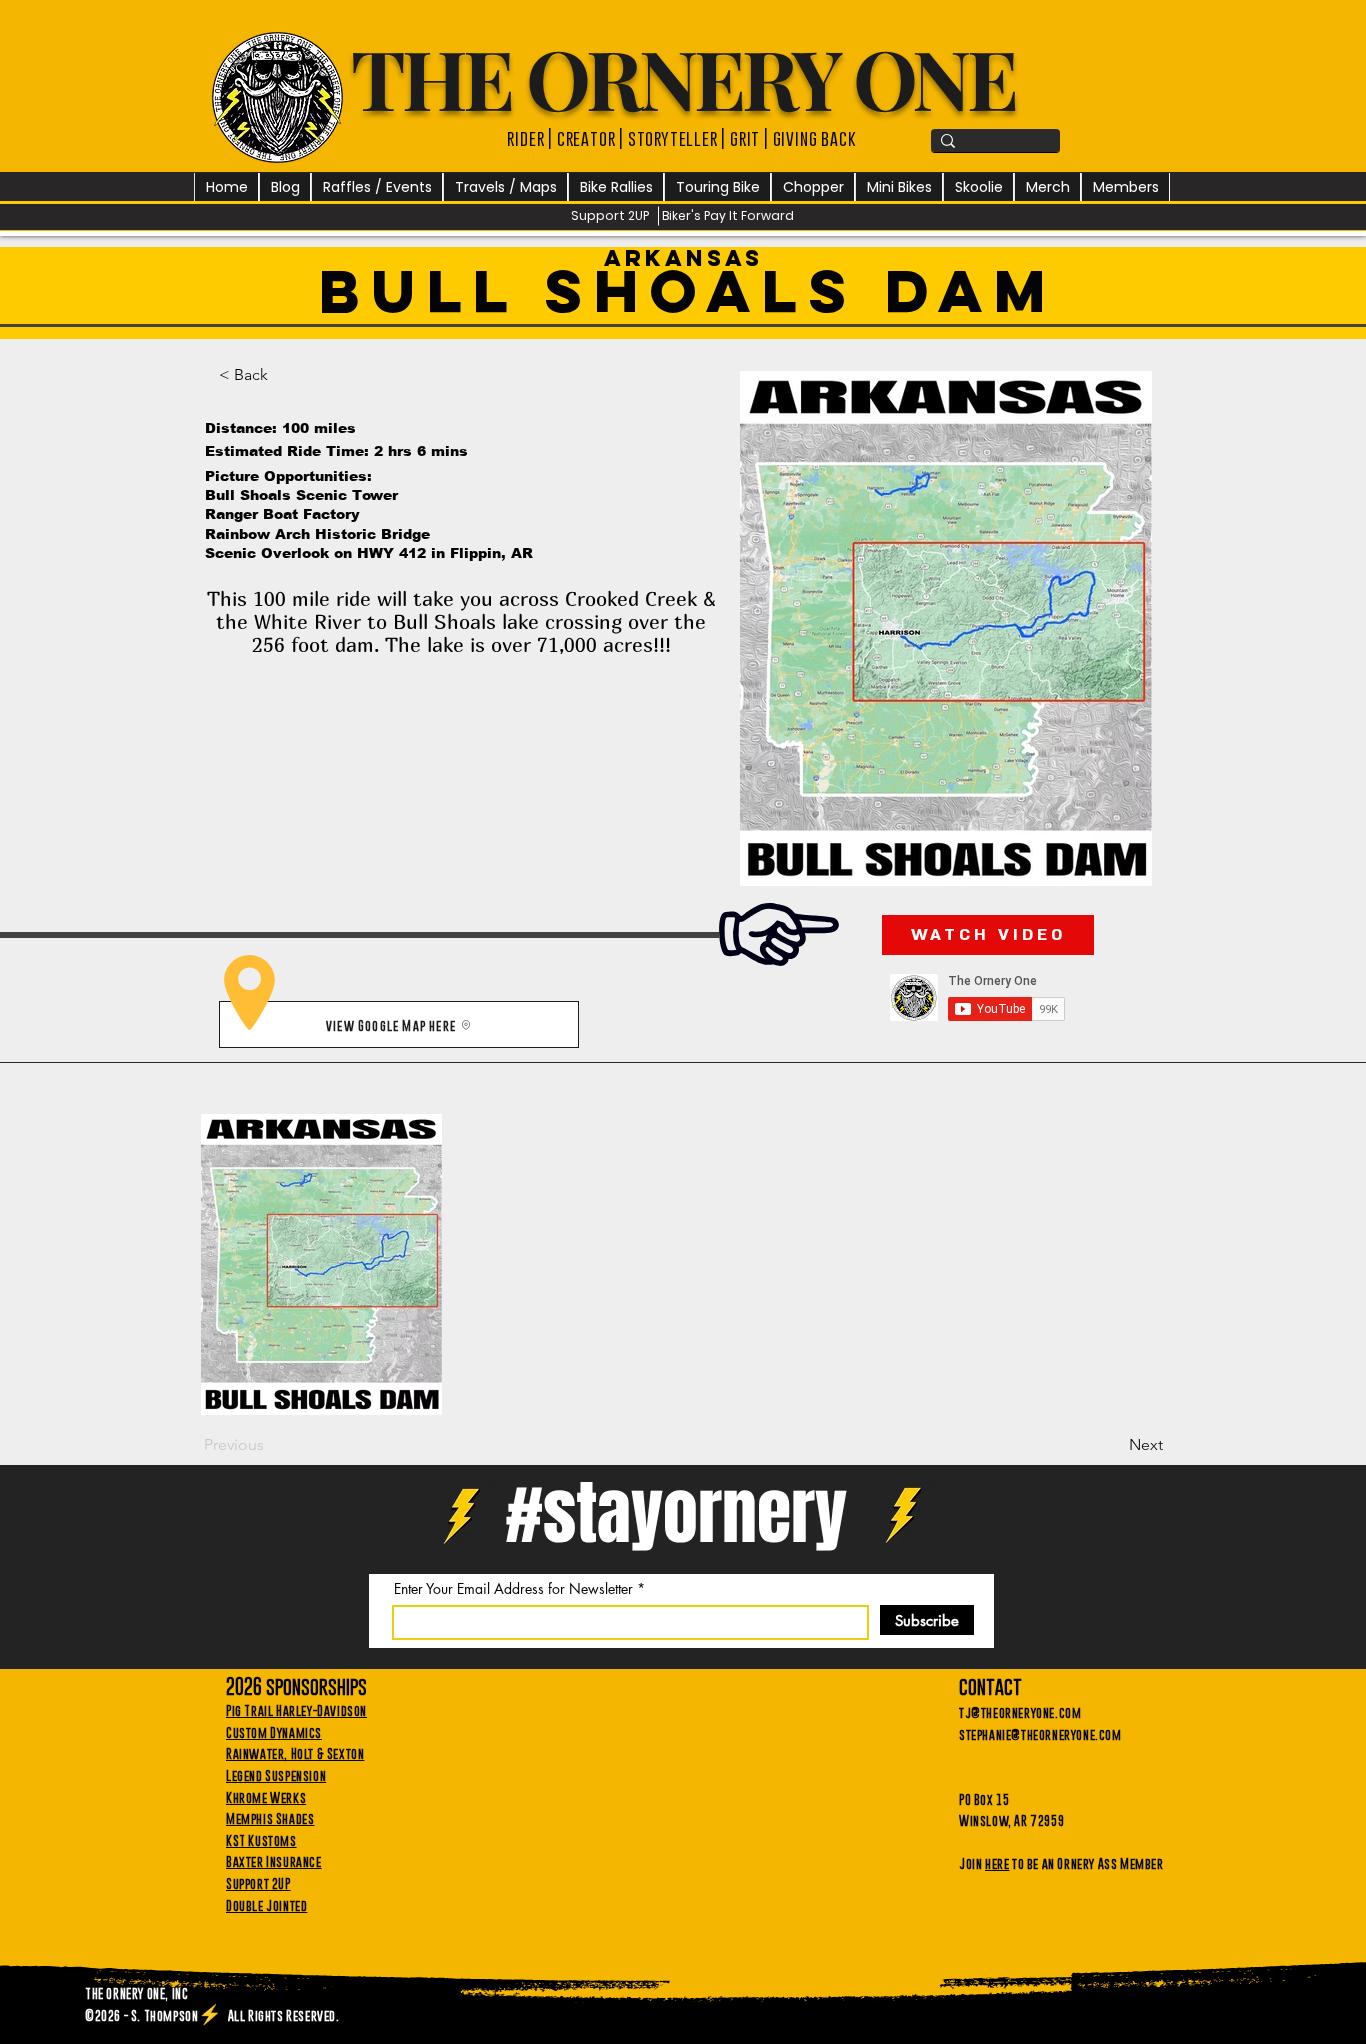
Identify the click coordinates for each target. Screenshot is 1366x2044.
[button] (377, 187)
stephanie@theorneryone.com (1040, 1734)
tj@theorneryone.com (1020, 1712)
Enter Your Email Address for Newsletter (513, 1589)
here (997, 1863)
